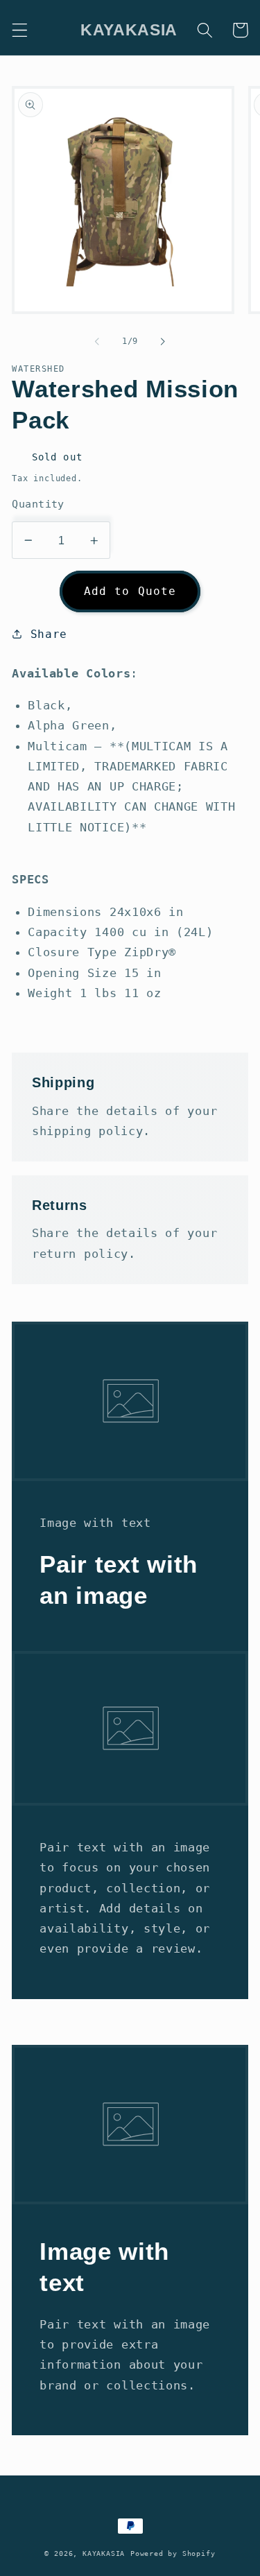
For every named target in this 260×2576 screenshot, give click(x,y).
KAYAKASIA (104, 2553)
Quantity (38, 504)
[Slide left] (97, 341)
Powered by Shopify (173, 2553)
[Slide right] (163, 341)
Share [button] (49, 634)
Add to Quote (130, 591)
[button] (20, 30)
